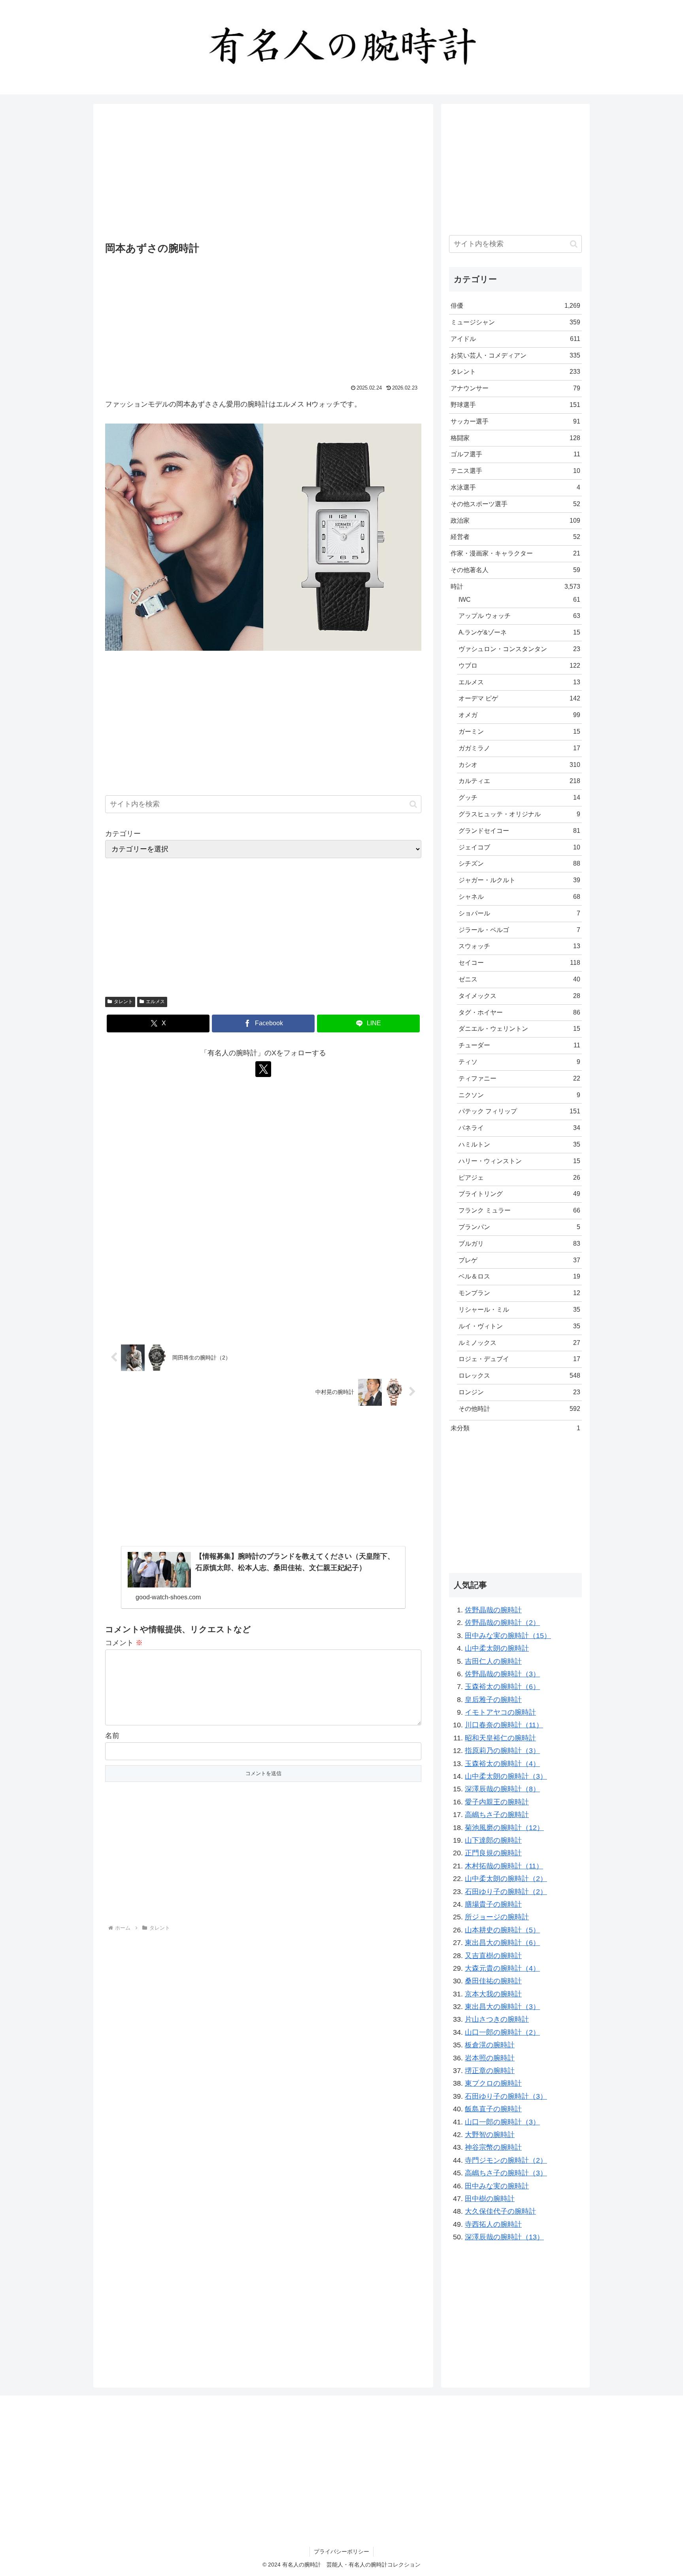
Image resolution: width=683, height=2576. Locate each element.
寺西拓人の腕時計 (493, 2224)
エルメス (155, 1002)
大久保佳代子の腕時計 (500, 2211)
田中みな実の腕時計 (497, 2186)
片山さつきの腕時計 (497, 2019)
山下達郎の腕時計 (493, 1840)
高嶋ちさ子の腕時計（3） (506, 2173)
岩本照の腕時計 (490, 2058)
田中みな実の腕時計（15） (508, 1636)
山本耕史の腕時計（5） (502, 1930)
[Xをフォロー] (263, 1069)
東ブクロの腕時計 (493, 2083)
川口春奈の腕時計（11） (504, 1725)
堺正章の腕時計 (490, 2071)
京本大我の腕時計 (493, 1994)
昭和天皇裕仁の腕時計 (500, 1738)
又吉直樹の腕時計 (493, 1956)
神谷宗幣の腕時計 (493, 2147)
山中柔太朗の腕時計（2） (506, 1879)
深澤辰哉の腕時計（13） (504, 2237)
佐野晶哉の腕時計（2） (502, 1623)
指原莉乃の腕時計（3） (502, 1751)
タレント (123, 1002)
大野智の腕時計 (490, 2135)
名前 (112, 1736)
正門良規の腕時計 (493, 1853)
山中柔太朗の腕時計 (497, 1648)
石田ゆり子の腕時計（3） (506, 2096)
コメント (124, 1643)
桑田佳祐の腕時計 (493, 1981)
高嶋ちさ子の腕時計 (497, 1815)
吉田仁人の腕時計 (493, 1661)
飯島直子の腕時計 (493, 2109)
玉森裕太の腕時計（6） (502, 1687)
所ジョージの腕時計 (497, 1917)
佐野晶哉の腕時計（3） (502, 1674)
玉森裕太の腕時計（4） (502, 1764)
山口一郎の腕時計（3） (502, 2122)
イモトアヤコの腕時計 (500, 1712)
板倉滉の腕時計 (490, 2045)
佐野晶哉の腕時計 (493, 1610)
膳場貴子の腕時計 (493, 1904)
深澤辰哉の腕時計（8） (502, 1789)
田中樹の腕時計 (490, 2199)
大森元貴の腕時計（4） (502, 1968)
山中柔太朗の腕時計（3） (506, 1776)
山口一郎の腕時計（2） (502, 2032)
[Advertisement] (263, 174)
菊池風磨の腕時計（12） (504, 1828)
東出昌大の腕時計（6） (502, 1943)
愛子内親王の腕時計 (497, 1802)
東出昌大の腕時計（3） (502, 2007)
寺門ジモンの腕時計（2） (506, 2160)
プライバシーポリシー (341, 2552)
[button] (413, 804)
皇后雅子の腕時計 (493, 1700)
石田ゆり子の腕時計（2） (506, 1892)
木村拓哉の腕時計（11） (504, 1866)
